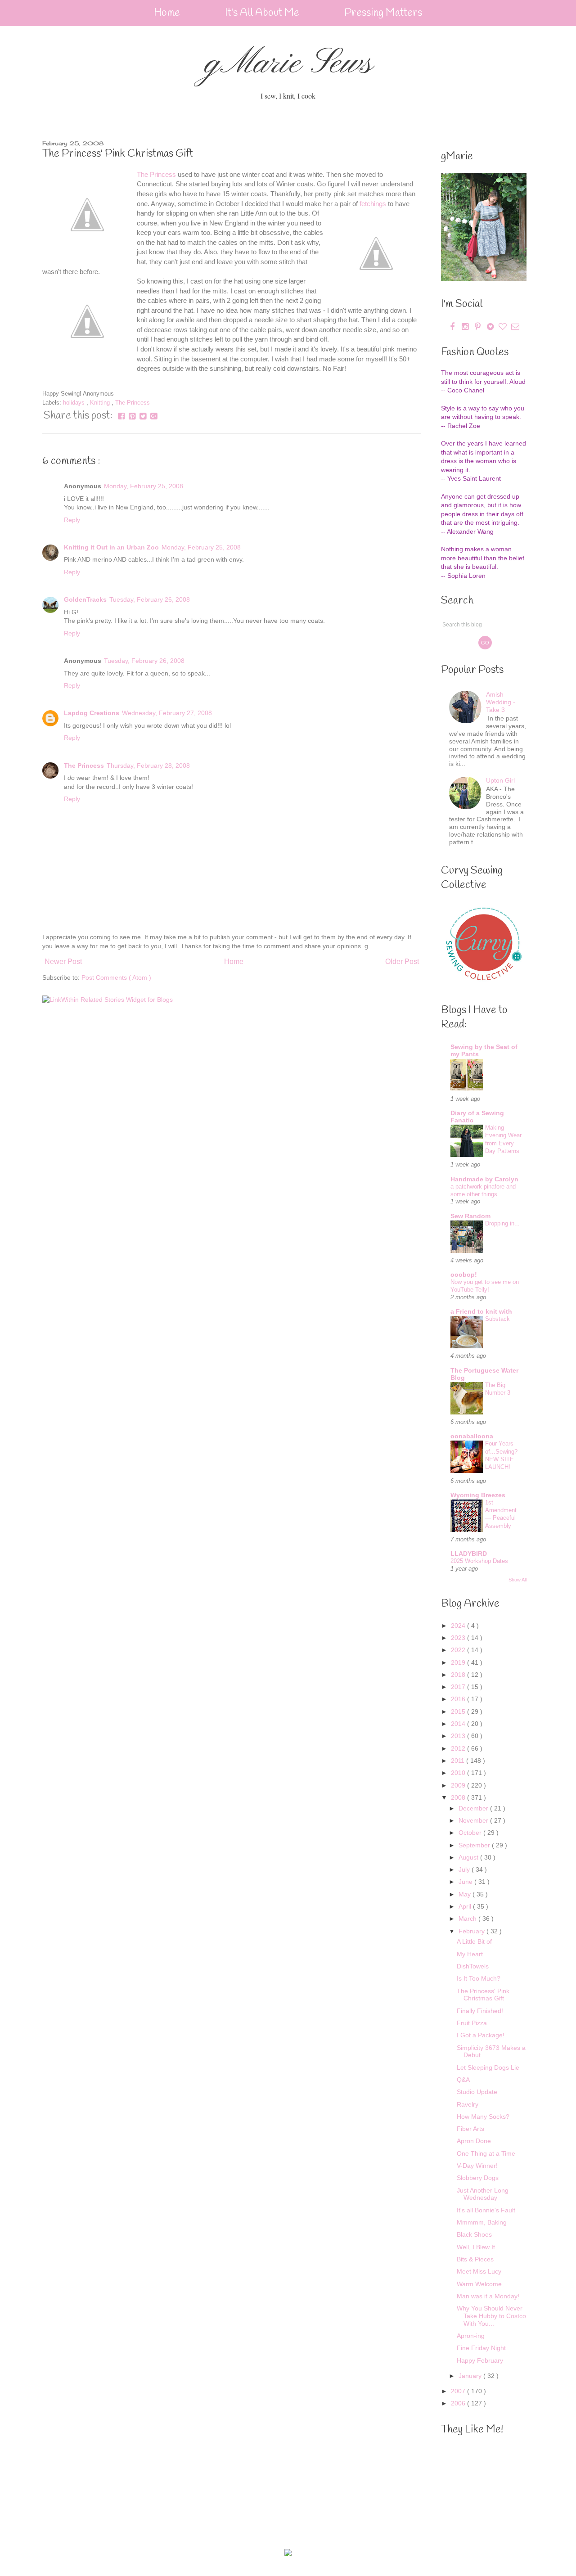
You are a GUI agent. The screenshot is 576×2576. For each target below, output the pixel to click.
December (474, 1808)
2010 (459, 1773)
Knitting (101, 403)
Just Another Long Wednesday (483, 2194)
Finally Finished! (480, 2011)
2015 (459, 1711)
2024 (459, 1626)
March (468, 1918)
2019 (459, 1662)
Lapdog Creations (92, 713)
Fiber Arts (470, 2129)
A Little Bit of (474, 1941)
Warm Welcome (479, 2284)
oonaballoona (472, 1436)
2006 (459, 2403)
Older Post (402, 961)
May (466, 1894)
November (474, 1820)
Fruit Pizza (472, 2023)
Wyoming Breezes (478, 1495)
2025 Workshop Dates (479, 1561)
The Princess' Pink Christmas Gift (483, 1995)
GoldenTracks (85, 599)
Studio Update (477, 2092)
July (465, 1869)
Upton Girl (500, 780)
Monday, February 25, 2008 (144, 486)
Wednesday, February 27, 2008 (167, 713)
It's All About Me (262, 13)
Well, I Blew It (476, 2247)
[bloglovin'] (504, 327)
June (466, 1882)
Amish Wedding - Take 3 (501, 702)
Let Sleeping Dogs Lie (488, 2067)
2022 (459, 1650)
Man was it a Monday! (488, 2296)
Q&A (463, 2080)
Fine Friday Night (481, 2348)
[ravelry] (491, 327)
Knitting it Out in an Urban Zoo (111, 547)
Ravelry (468, 2104)
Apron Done (474, 2141)
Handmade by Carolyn (484, 1179)
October (471, 1833)
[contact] (515, 327)
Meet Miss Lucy (479, 2271)
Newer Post (63, 961)
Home (167, 13)
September (475, 1845)
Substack (497, 1319)
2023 (459, 1638)
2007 (459, 2391)
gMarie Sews (288, 64)
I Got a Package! (481, 2035)
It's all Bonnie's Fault (486, 2210)
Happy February (480, 2360)
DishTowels (473, 1966)
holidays (75, 403)
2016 (459, 1699)
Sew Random (470, 1216)
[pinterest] (478, 327)
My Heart (470, 1954)
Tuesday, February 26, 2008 (150, 599)
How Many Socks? (483, 2117)
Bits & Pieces (475, 2259)
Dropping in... (502, 1223)
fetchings (373, 204)
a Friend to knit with (481, 1311)
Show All (517, 1580)
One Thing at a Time (486, 2153)
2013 (459, 1736)
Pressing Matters (383, 13)
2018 (459, 1675)
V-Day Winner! (477, 2166)
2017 (459, 1687)
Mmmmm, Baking (482, 2222)
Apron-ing (471, 2336)
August (469, 1857)
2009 (459, 1785)
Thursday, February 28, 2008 (148, 766)
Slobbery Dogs (478, 2178)
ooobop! (464, 1274)
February (472, 1931)
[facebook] (452, 327)
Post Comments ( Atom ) (116, 977)
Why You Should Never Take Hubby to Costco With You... (491, 2316)
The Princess (156, 174)
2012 (459, 1748)
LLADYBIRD (469, 1554)
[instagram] (466, 327)
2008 (459, 1797)
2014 (459, 1724)
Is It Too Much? (479, 1978)
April (466, 1906)
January (471, 2376)
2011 (459, 1761)
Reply (72, 520)
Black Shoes (474, 2234)
